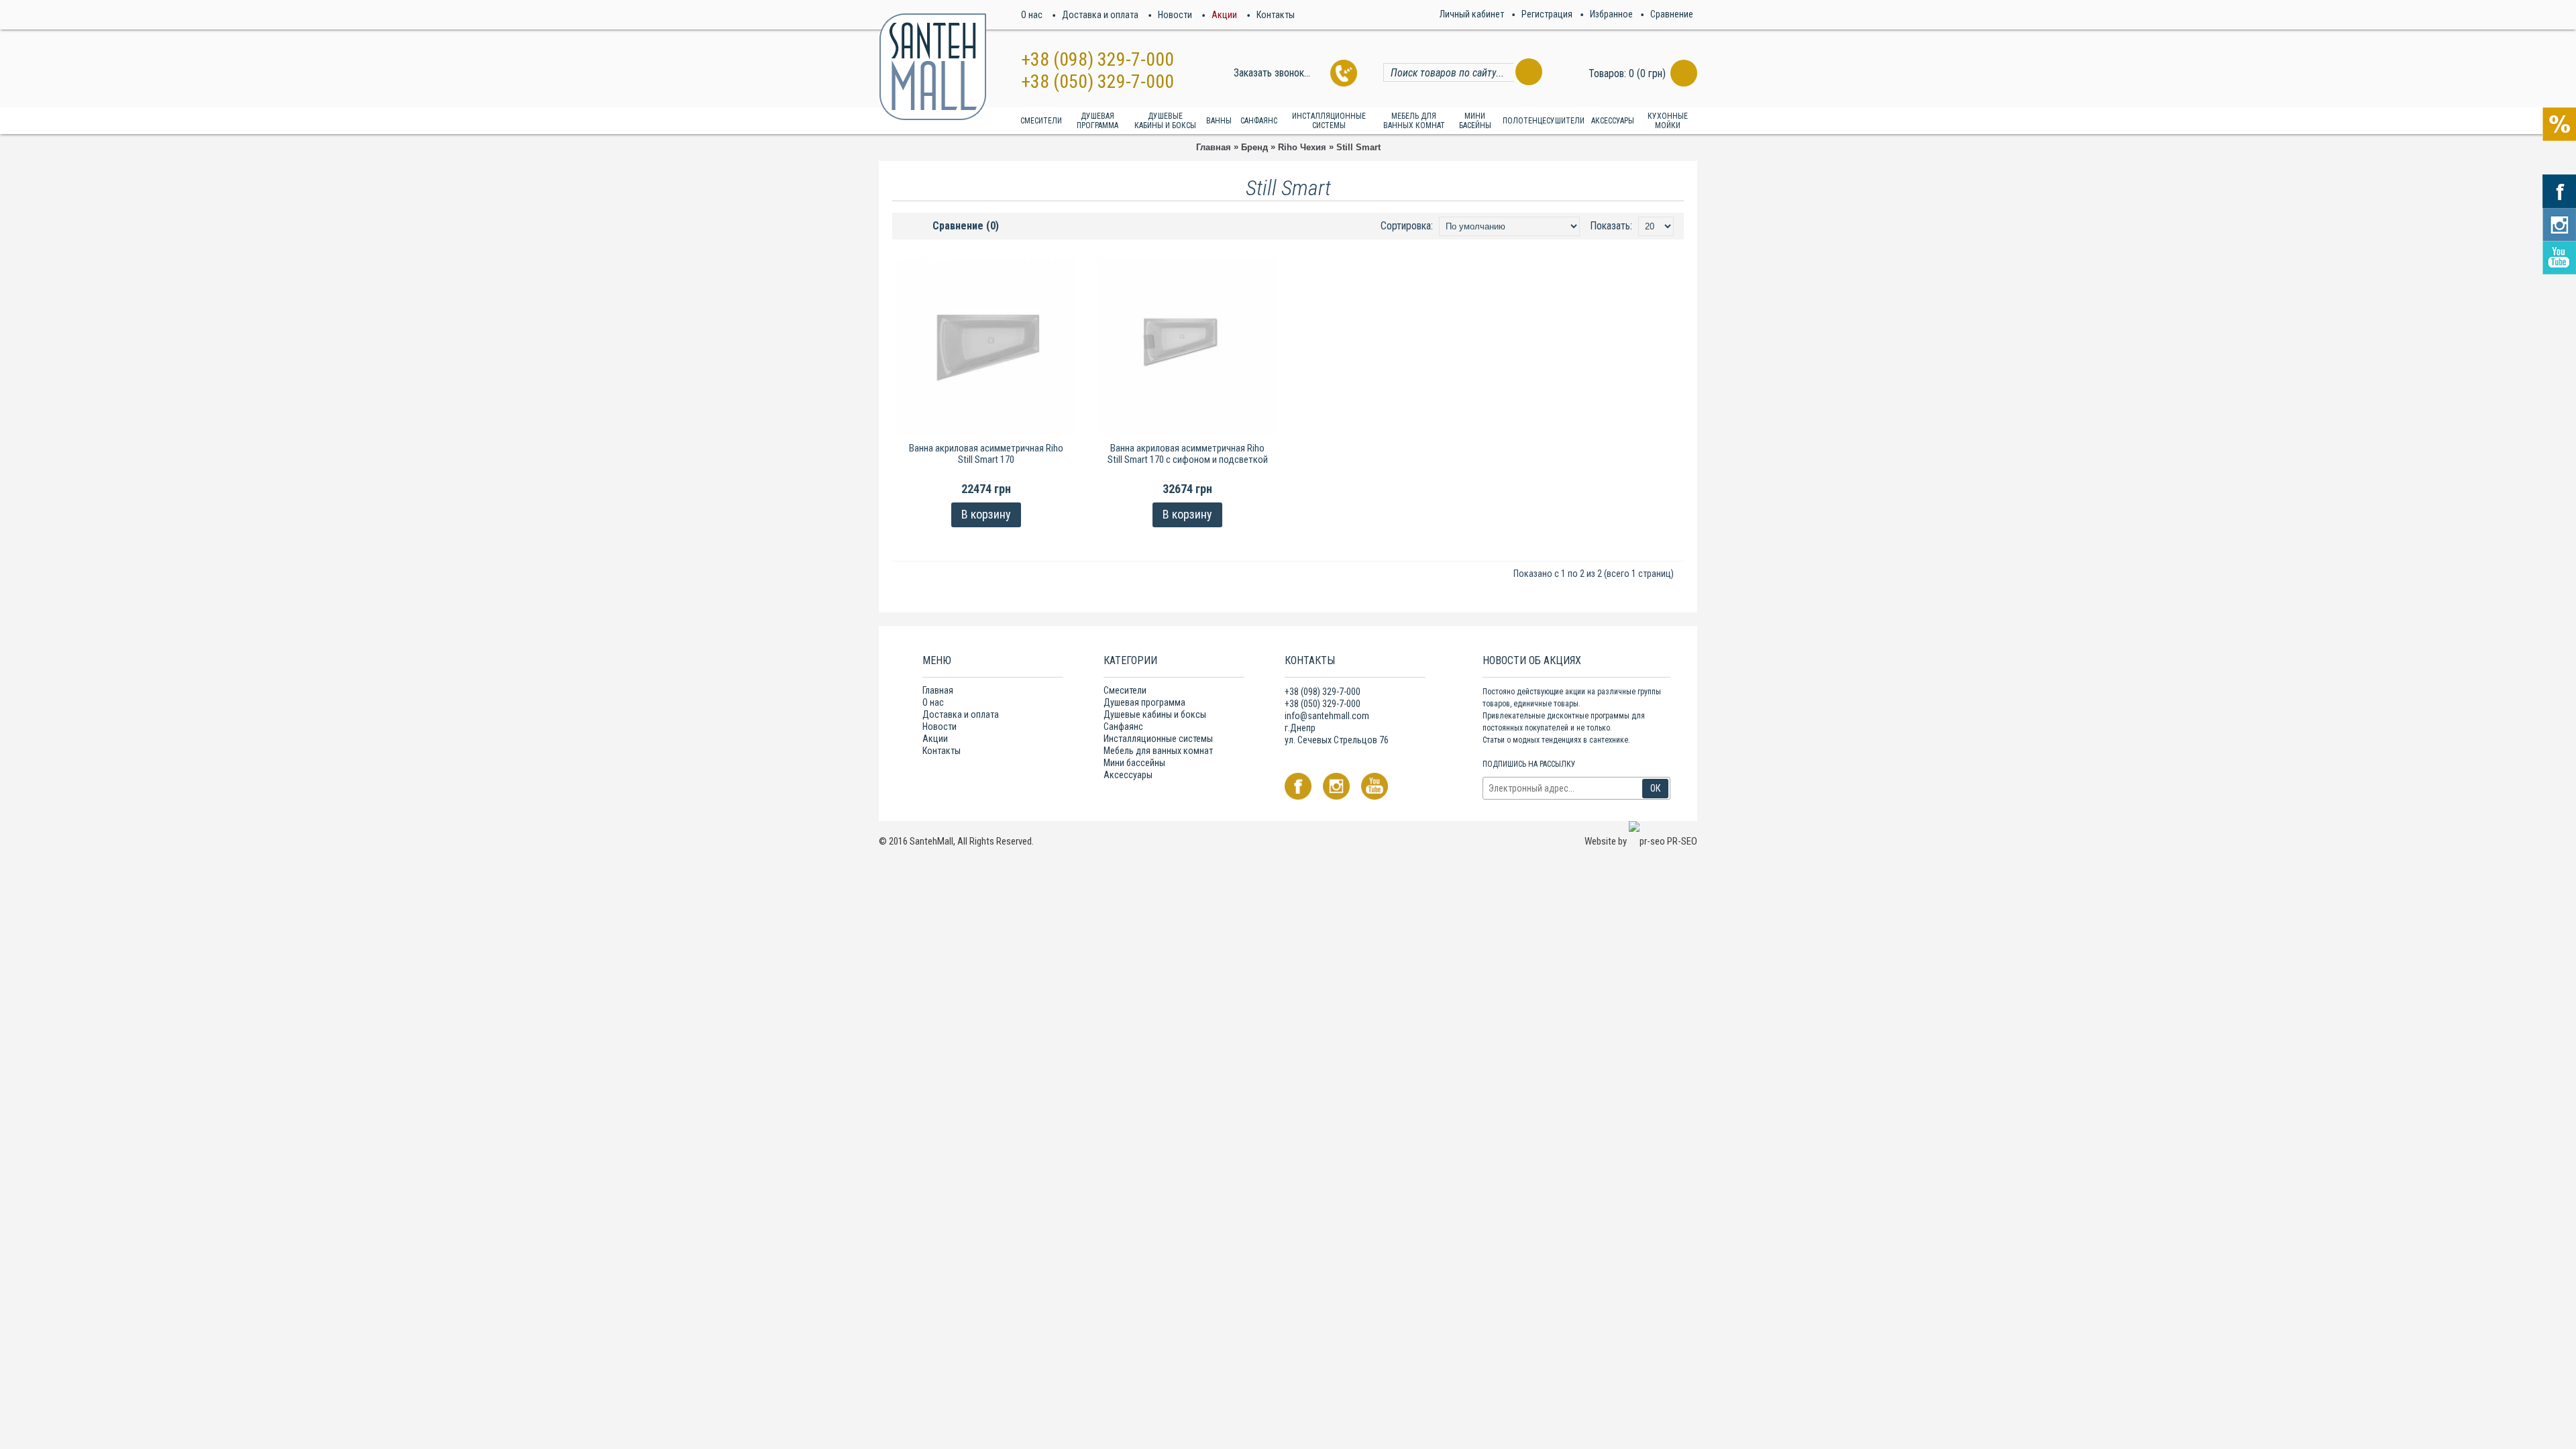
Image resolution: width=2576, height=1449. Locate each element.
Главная (1214, 147)
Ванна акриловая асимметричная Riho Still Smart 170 (986, 454)
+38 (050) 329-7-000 (1097, 82)
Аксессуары (1128, 775)
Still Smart (1358, 147)
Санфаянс (1123, 727)
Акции (935, 739)
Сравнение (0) (966, 226)
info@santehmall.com (1327, 716)
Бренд (1254, 147)
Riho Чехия (1302, 147)
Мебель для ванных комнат (1158, 751)
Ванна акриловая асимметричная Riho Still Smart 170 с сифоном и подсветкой (1188, 454)
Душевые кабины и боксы (1155, 714)
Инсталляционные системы (1158, 739)
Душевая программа (1144, 702)
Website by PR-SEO (1641, 841)
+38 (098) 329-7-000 (1097, 59)
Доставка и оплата (961, 714)
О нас (933, 702)
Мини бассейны (1134, 763)
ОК (1655, 788)
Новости (940, 727)
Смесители (1125, 690)
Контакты (942, 751)
